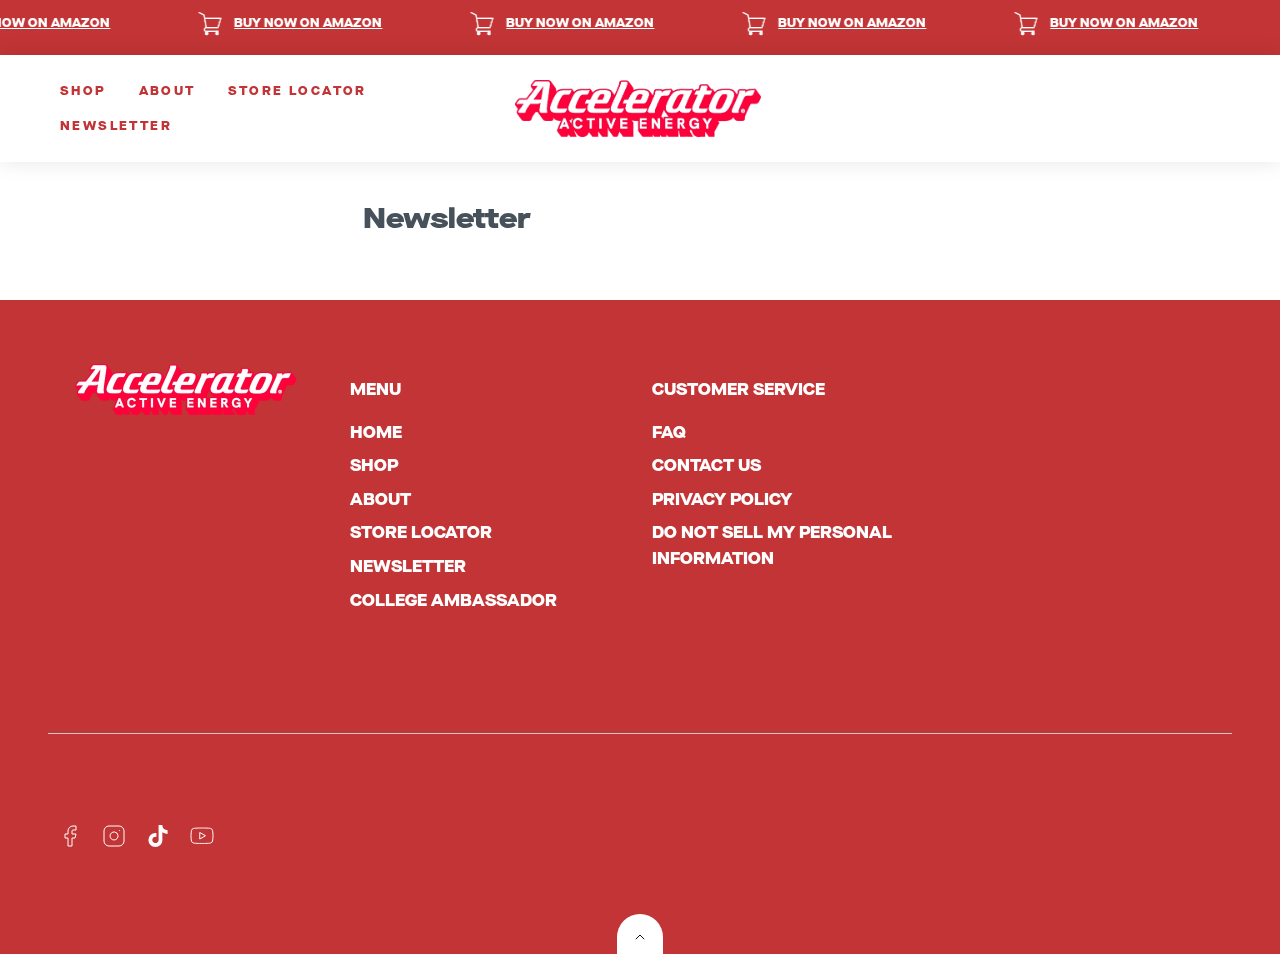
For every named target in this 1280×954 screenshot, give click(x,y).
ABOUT (167, 91)
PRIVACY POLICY (722, 499)
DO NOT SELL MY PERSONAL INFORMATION (772, 545)
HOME (376, 432)
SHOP (83, 91)
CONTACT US (706, 465)
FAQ (669, 432)
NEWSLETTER (116, 126)
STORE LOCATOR (297, 91)
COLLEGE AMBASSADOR (453, 600)
